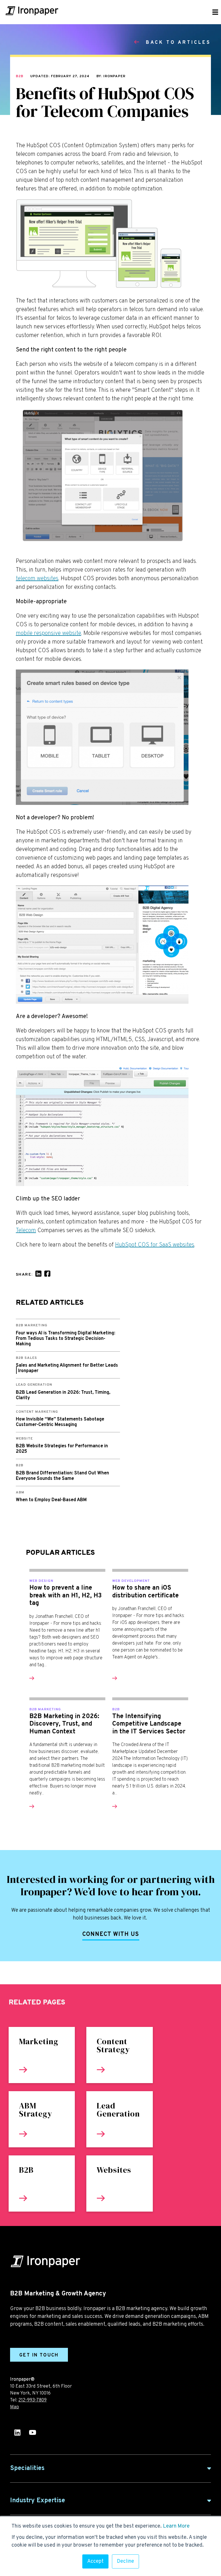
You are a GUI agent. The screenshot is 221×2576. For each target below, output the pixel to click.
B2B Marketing (45, 1709)
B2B (20, 76)
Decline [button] (125, 2561)
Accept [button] (95, 2561)
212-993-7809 (33, 2400)
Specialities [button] (27, 2468)
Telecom (26, 1231)
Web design (41, 1581)
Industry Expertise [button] (38, 2501)
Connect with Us (111, 1934)
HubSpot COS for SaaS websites (155, 1245)
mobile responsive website (48, 633)
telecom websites (37, 579)
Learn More (176, 2526)
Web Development (131, 1581)
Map (15, 2407)
